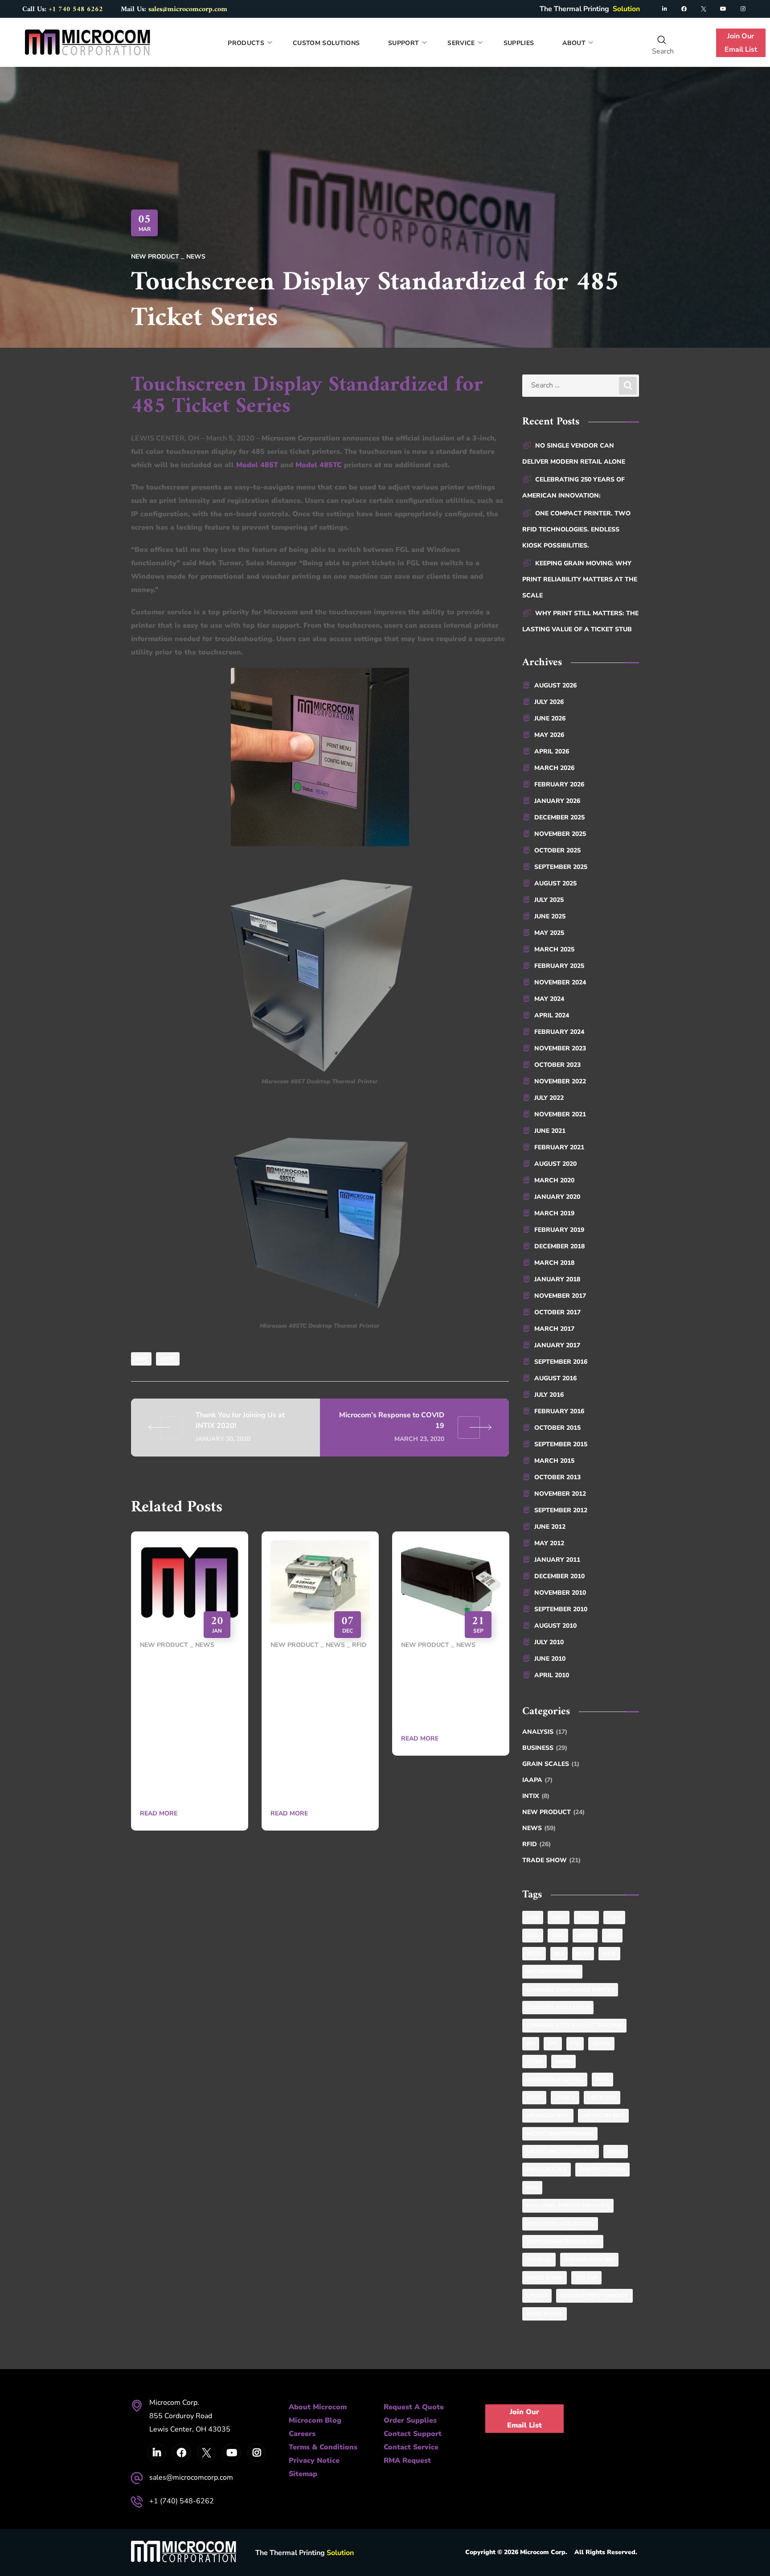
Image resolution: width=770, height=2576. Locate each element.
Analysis (545, 1732)
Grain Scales (551, 1764)
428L (558, 1935)
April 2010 (552, 1675)
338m (614, 1918)
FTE (575, 2044)
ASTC (609, 1954)
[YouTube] (723, 9)
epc (553, 2044)
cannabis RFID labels (558, 2008)
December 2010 (559, 1576)
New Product (155, 257)
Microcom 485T (603, 2115)
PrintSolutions (602, 2169)
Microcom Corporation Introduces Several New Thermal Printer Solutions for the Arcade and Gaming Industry (189, 1728)
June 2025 (550, 916)
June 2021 (550, 1131)
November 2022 (560, 1081)
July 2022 (549, 1098)
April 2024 (552, 1015)
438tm (585, 1935)
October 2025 (557, 850)
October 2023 (557, 1065)
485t (141, 1359)
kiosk (534, 2098)
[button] (662, 40)
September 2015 (561, 1444)
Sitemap (303, 2474)
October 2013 (557, 1477)
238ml (586, 1918)
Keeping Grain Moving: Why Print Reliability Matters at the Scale (580, 579)
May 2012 (549, 1543)
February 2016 (559, 1411)
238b (533, 1918)
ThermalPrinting (589, 2259)
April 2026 (552, 751)
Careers (302, 2434)
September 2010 (561, 1609)
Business (545, 1748)
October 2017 (557, 1312)
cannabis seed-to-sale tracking (574, 2025)
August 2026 (555, 685)
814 (559, 1954)
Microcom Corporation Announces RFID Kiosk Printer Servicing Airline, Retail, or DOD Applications (319, 1728)
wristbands (545, 2314)
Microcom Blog (315, 2420)
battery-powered (552, 1971)
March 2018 (554, 1263)
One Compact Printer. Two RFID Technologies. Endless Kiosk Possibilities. (576, 529)
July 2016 (549, 1395)
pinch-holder (547, 2169)
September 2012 (561, 1510)
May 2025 (549, 933)
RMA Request (407, 2461)
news (616, 2152)
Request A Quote (414, 2407)
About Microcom (318, 2407)
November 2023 (560, 1048)
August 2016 (555, 1378)
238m (559, 1918)
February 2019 (559, 1230)
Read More (159, 1813)
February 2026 (559, 784)
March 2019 (554, 1213)
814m (583, 1954)
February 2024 (559, 1032)
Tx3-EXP (586, 2278)
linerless (602, 2098)
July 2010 (549, 1642)
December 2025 (559, 817)
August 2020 (555, 1164)
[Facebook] (684, 9)
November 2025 (560, 834)
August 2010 (555, 1626)
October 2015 (557, 1428)
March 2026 (554, 768)
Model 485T (257, 465)
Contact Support (413, 2434)
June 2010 (550, 1659)
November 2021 (560, 1114)
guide (534, 2062)
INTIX (536, 1796)
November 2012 (560, 1494)
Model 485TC (319, 465)
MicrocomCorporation (560, 2134)
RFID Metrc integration (560, 2224)
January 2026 (557, 801)
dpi (531, 2044)
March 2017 (554, 1329)
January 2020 (557, 1197)
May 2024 (549, 999)
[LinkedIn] (664, 9)
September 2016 (561, 1362)
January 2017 (557, 1345)
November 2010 (560, 1593)
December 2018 (559, 1246)
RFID (359, 1645)
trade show (545, 2278)
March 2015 (554, 1461)
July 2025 (549, 900)
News (196, 257)
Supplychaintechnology (563, 2242)
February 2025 (559, 966)
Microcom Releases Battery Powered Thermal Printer (448, 1691)
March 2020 (554, 1180)
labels (565, 2098)
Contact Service (411, 2447)
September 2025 (561, 867)
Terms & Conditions (323, 2447)
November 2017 (560, 1296)
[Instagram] (743, 9)
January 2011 (557, 1560)
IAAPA (537, 1780)
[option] (190, 1687)
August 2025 (555, 883)
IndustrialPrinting (555, 2079)
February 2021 (559, 1147)
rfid (532, 2188)
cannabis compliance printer (570, 1990)
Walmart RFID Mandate (594, 2296)
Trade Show (551, 1860)
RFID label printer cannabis (568, 2206)
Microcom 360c (548, 2115)
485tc (168, 1359)
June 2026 (550, 718)
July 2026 (549, 702)
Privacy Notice (314, 2461)
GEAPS (601, 2044)
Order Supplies (410, 2420)
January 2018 (557, 1279)
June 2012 (550, 1527)
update (537, 2296)
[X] (704, 9)
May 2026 (549, 735)
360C (533, 1935)
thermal (539, 2259)
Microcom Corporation (561, 2152)
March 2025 (554, 949)
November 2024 (560, 982)
